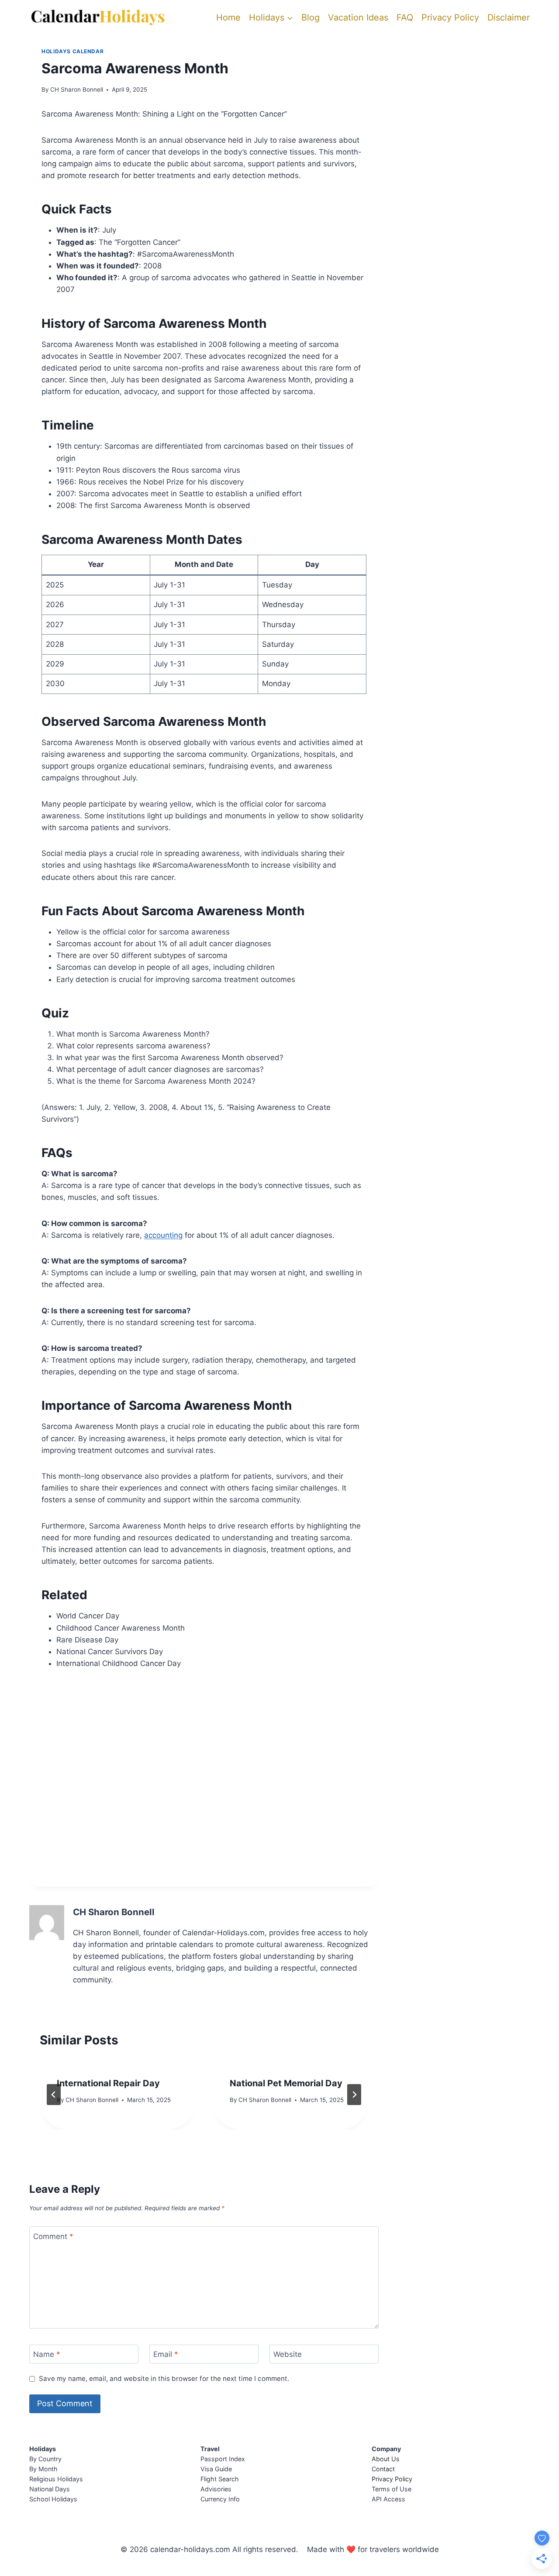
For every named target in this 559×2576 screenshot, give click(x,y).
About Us (386, 2459)
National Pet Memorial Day (286, 2083)
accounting (163, 1235)
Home (228, 17)
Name (47, 2354)
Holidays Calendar (72, 51)
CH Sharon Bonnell (77, 89)
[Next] (354, 2095)
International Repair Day (108, 2083)
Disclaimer (509, 17)
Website (288, 2354)
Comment (53, 2236)
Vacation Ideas (358, 17)
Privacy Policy (450, 17)
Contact (383, 2469)
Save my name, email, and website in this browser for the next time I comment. (164, 2379)
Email (166, 2354)
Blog (311, 17)
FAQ (405, 17)
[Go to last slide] (54, 2095)
